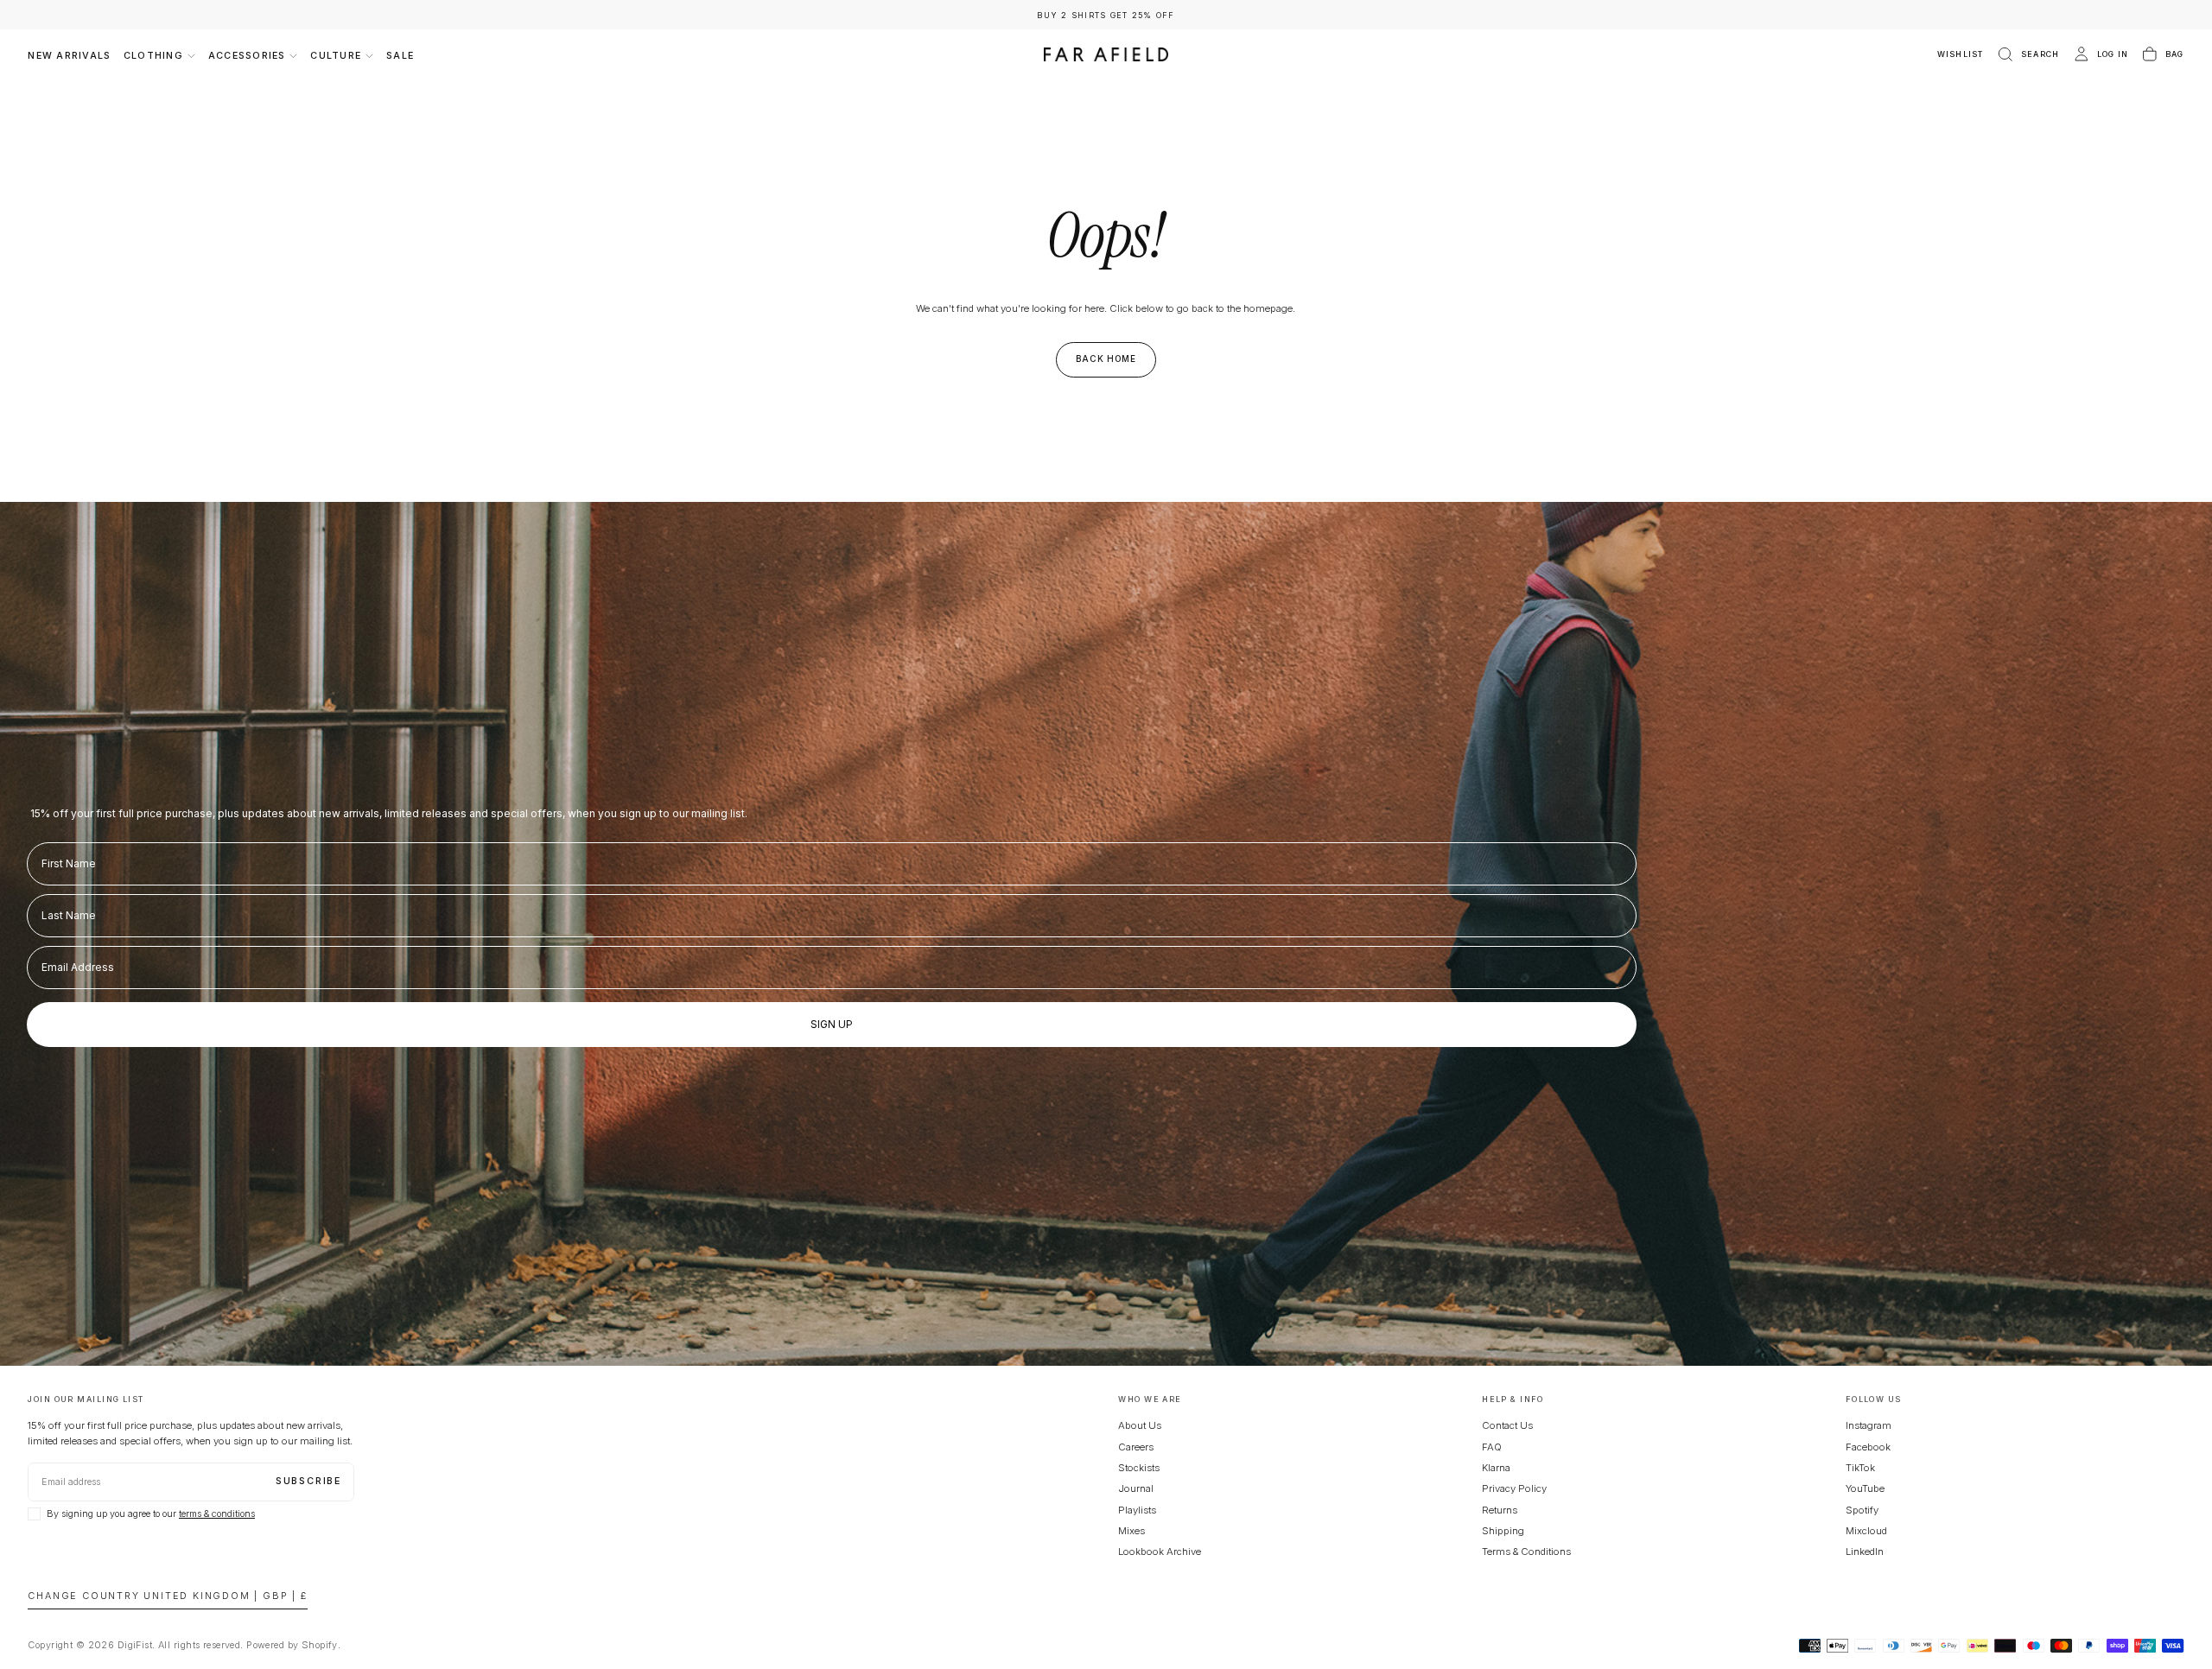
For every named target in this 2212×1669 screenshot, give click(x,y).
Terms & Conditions (1526, 1552)
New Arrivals (69, 56)
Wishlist (1961, 54)
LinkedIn (1865, 1552)
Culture (336, 56)
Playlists (1137, 1510)
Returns (1500, 1510)
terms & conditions (217, 1514)
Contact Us (1507, 1425)
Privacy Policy (1514, 1488)
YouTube (1865, 1488)
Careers (1136, 1447)
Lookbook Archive (1160, 1552)
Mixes (1131, 1531)
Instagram (1869, 1425)
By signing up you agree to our (151, 1514)
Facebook (1868, 1447)
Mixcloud (1866, 1531)
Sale (400, 56)
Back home (1106, 359)
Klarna (1496, 1468)
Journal (1136, 1488)
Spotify (1862, 1510)
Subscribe (308, 1481)
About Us (1140, 1425)
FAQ (1492, 1447)
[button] (2028, 55)
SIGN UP (832, 1024)
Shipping (1503, 1531)
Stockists (1139, 1468)
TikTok (1860, 1468)
